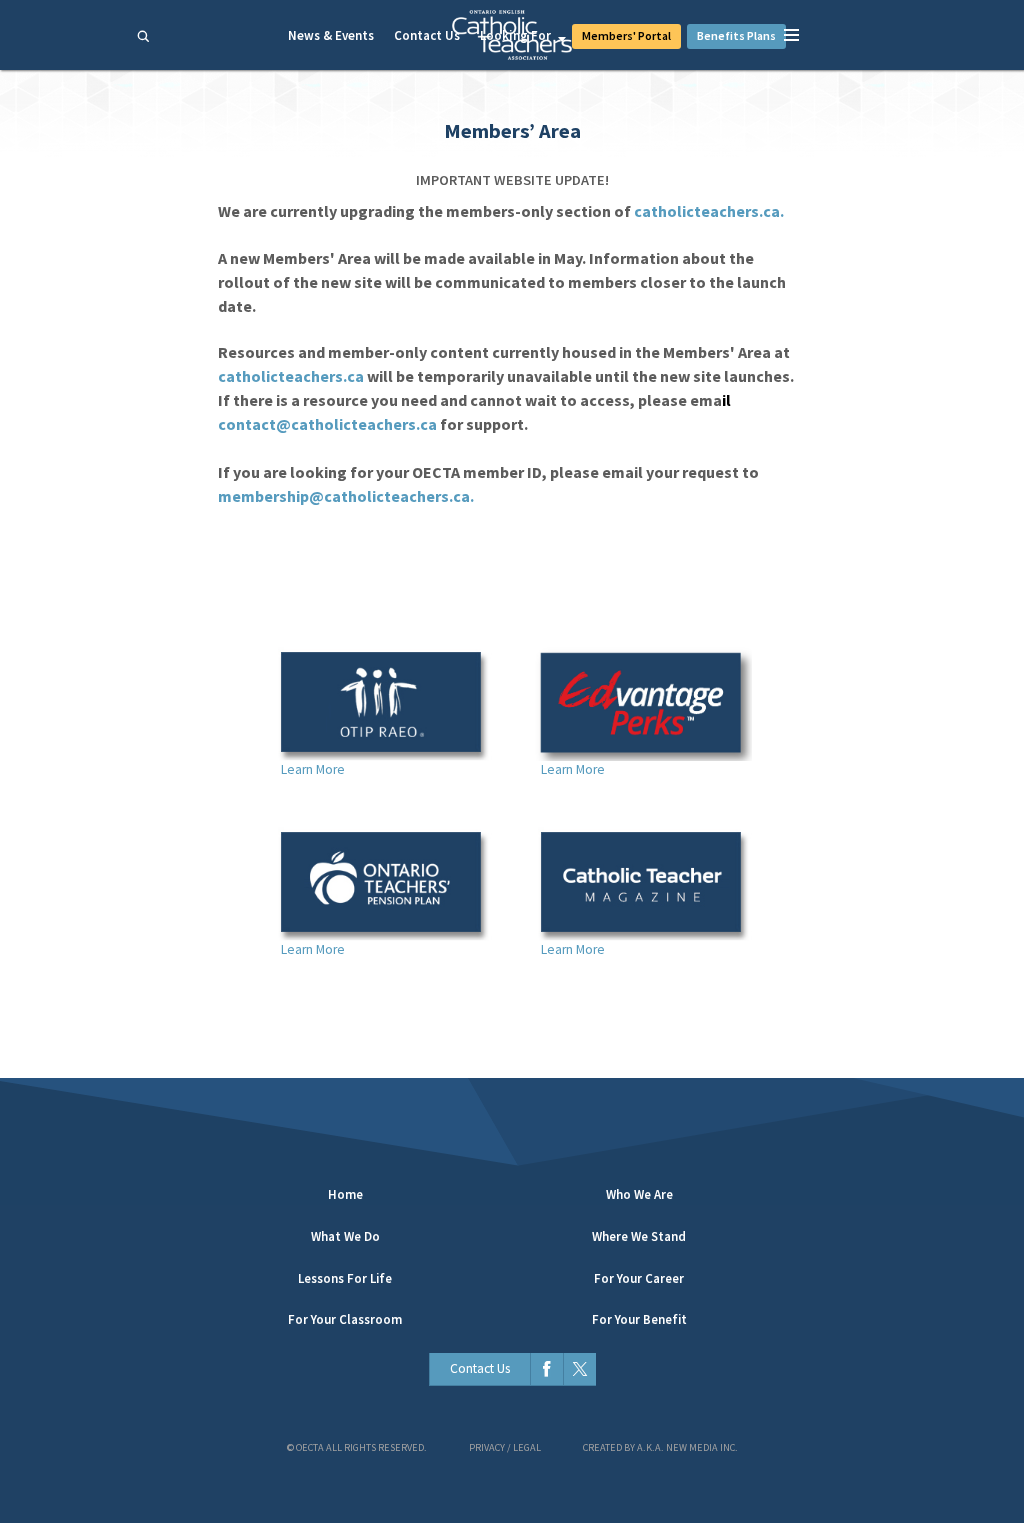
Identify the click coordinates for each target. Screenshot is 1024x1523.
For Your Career (639, 1278)
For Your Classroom (345, 1319)
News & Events (331, 35)
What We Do (345, 1236)
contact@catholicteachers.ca (327, 424)
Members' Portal (626, 35)
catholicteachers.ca (291, 376)
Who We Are (639, 1194)
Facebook (546, 1369)
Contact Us (427, 35)
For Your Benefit (639, 1319)
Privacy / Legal (505, 1447)
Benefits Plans (736, 35)
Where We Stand (639, 1236)
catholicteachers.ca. (709, 211)
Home (345, 1194)
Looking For (515, 35)
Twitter (579, 1369)
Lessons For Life (345, 1278)
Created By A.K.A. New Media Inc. (660, 1447)
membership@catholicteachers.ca (344, 496)
